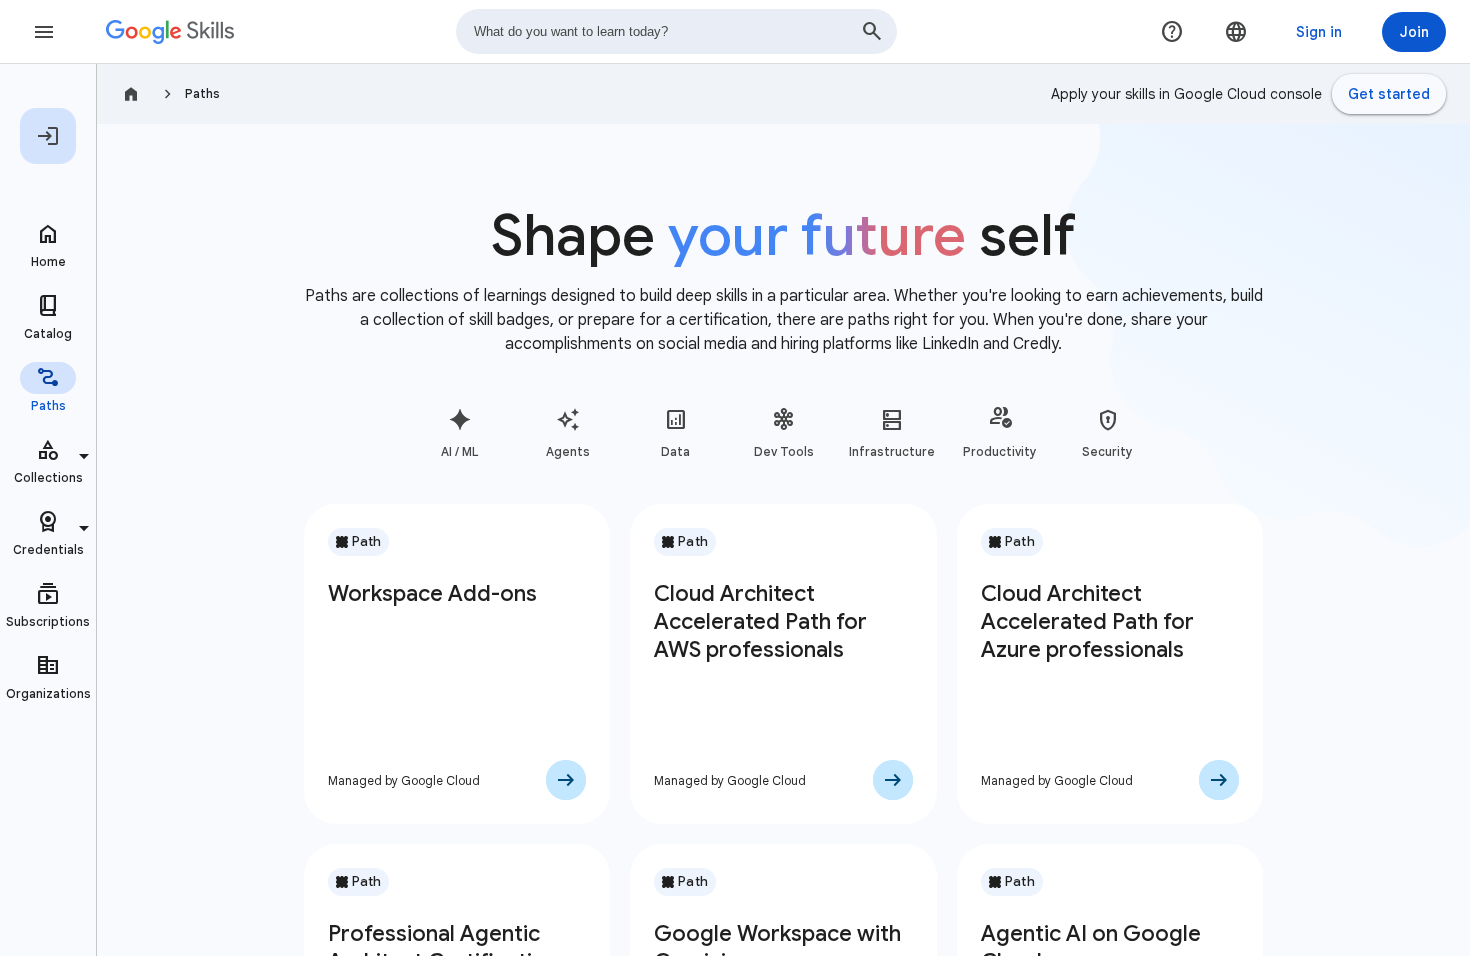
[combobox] (676, 31)
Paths (202, 93)
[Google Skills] (170, 32)
